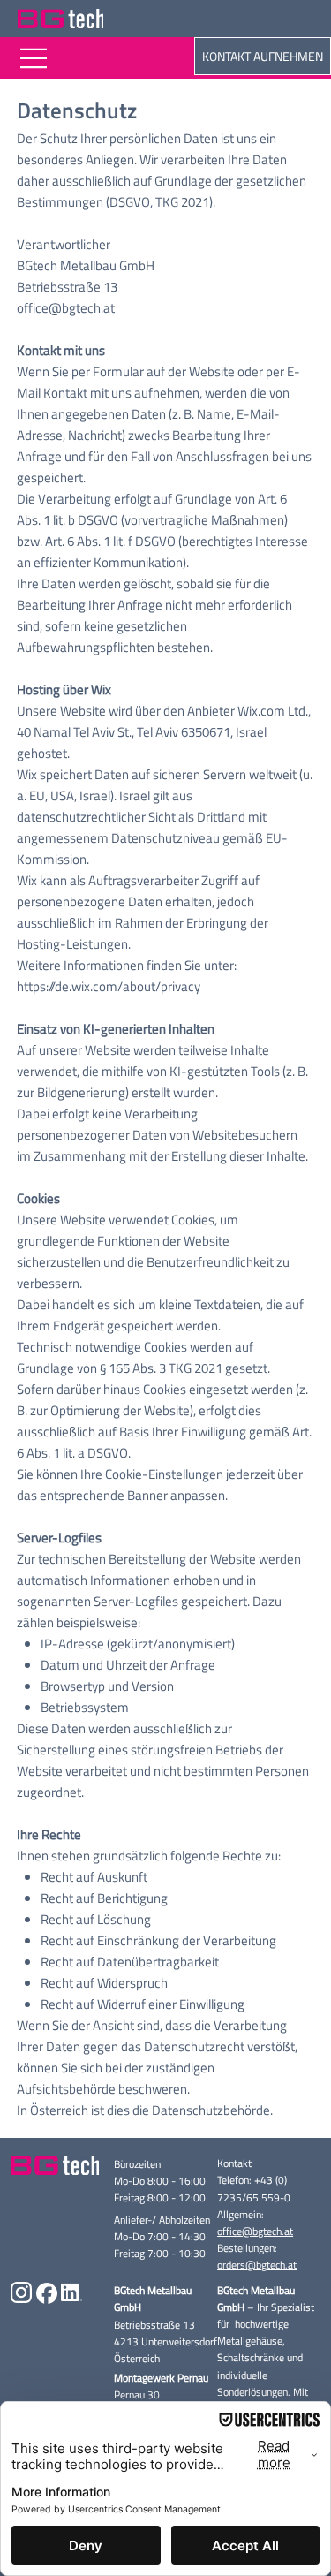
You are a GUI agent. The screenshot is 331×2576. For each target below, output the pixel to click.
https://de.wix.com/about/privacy (109, 986)
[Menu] (34, 58)
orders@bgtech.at (257, 2265)
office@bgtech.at (66, 308)
